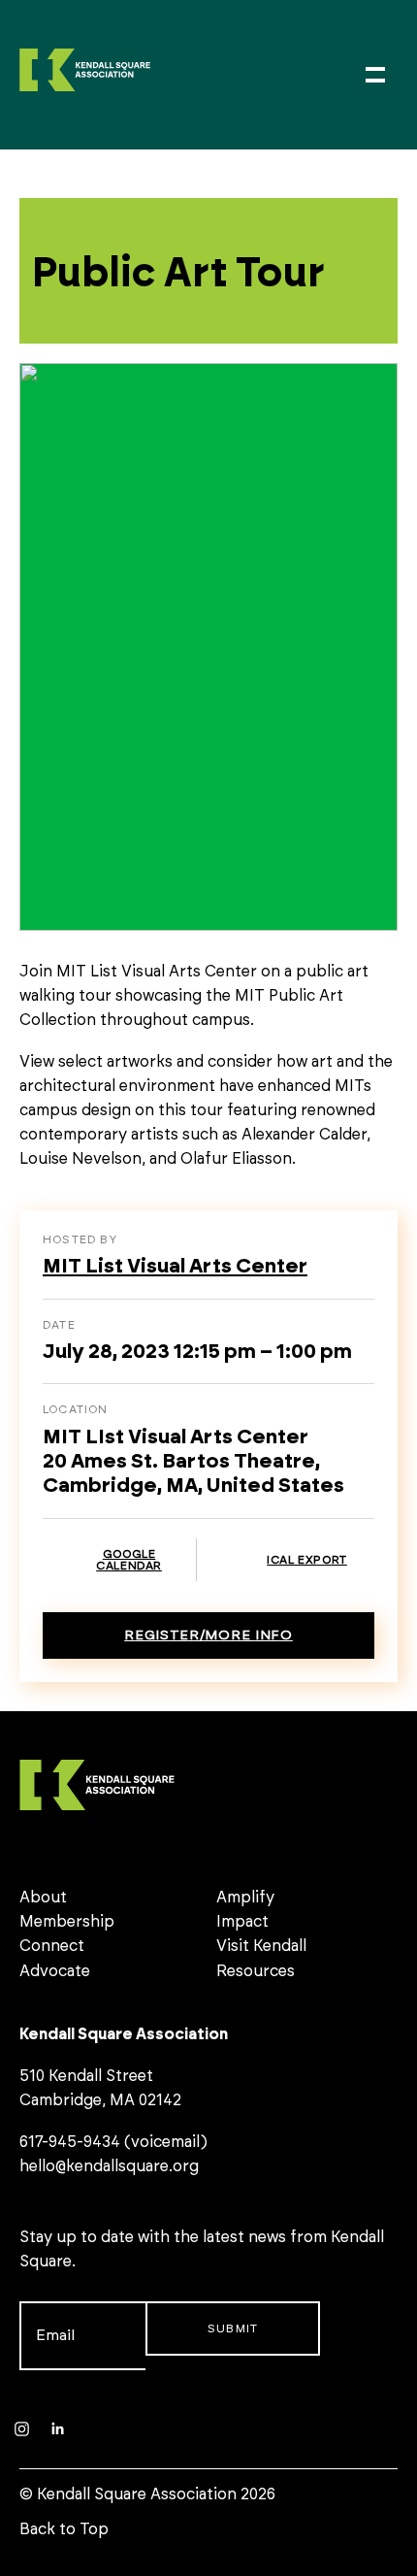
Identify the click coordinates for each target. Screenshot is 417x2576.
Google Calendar (129, 1560)
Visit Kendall (261, 1946)
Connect (52, 1946)
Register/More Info (208, 1635)
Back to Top (64, 2529)
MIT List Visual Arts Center (175, 1266)
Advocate (55, 1971)
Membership (67, 1922)
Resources (256, 1971)
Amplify (245, 1898)
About (43, 1898)
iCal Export (307, 1560)
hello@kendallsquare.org (109, 2166)
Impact (242, 1922)
